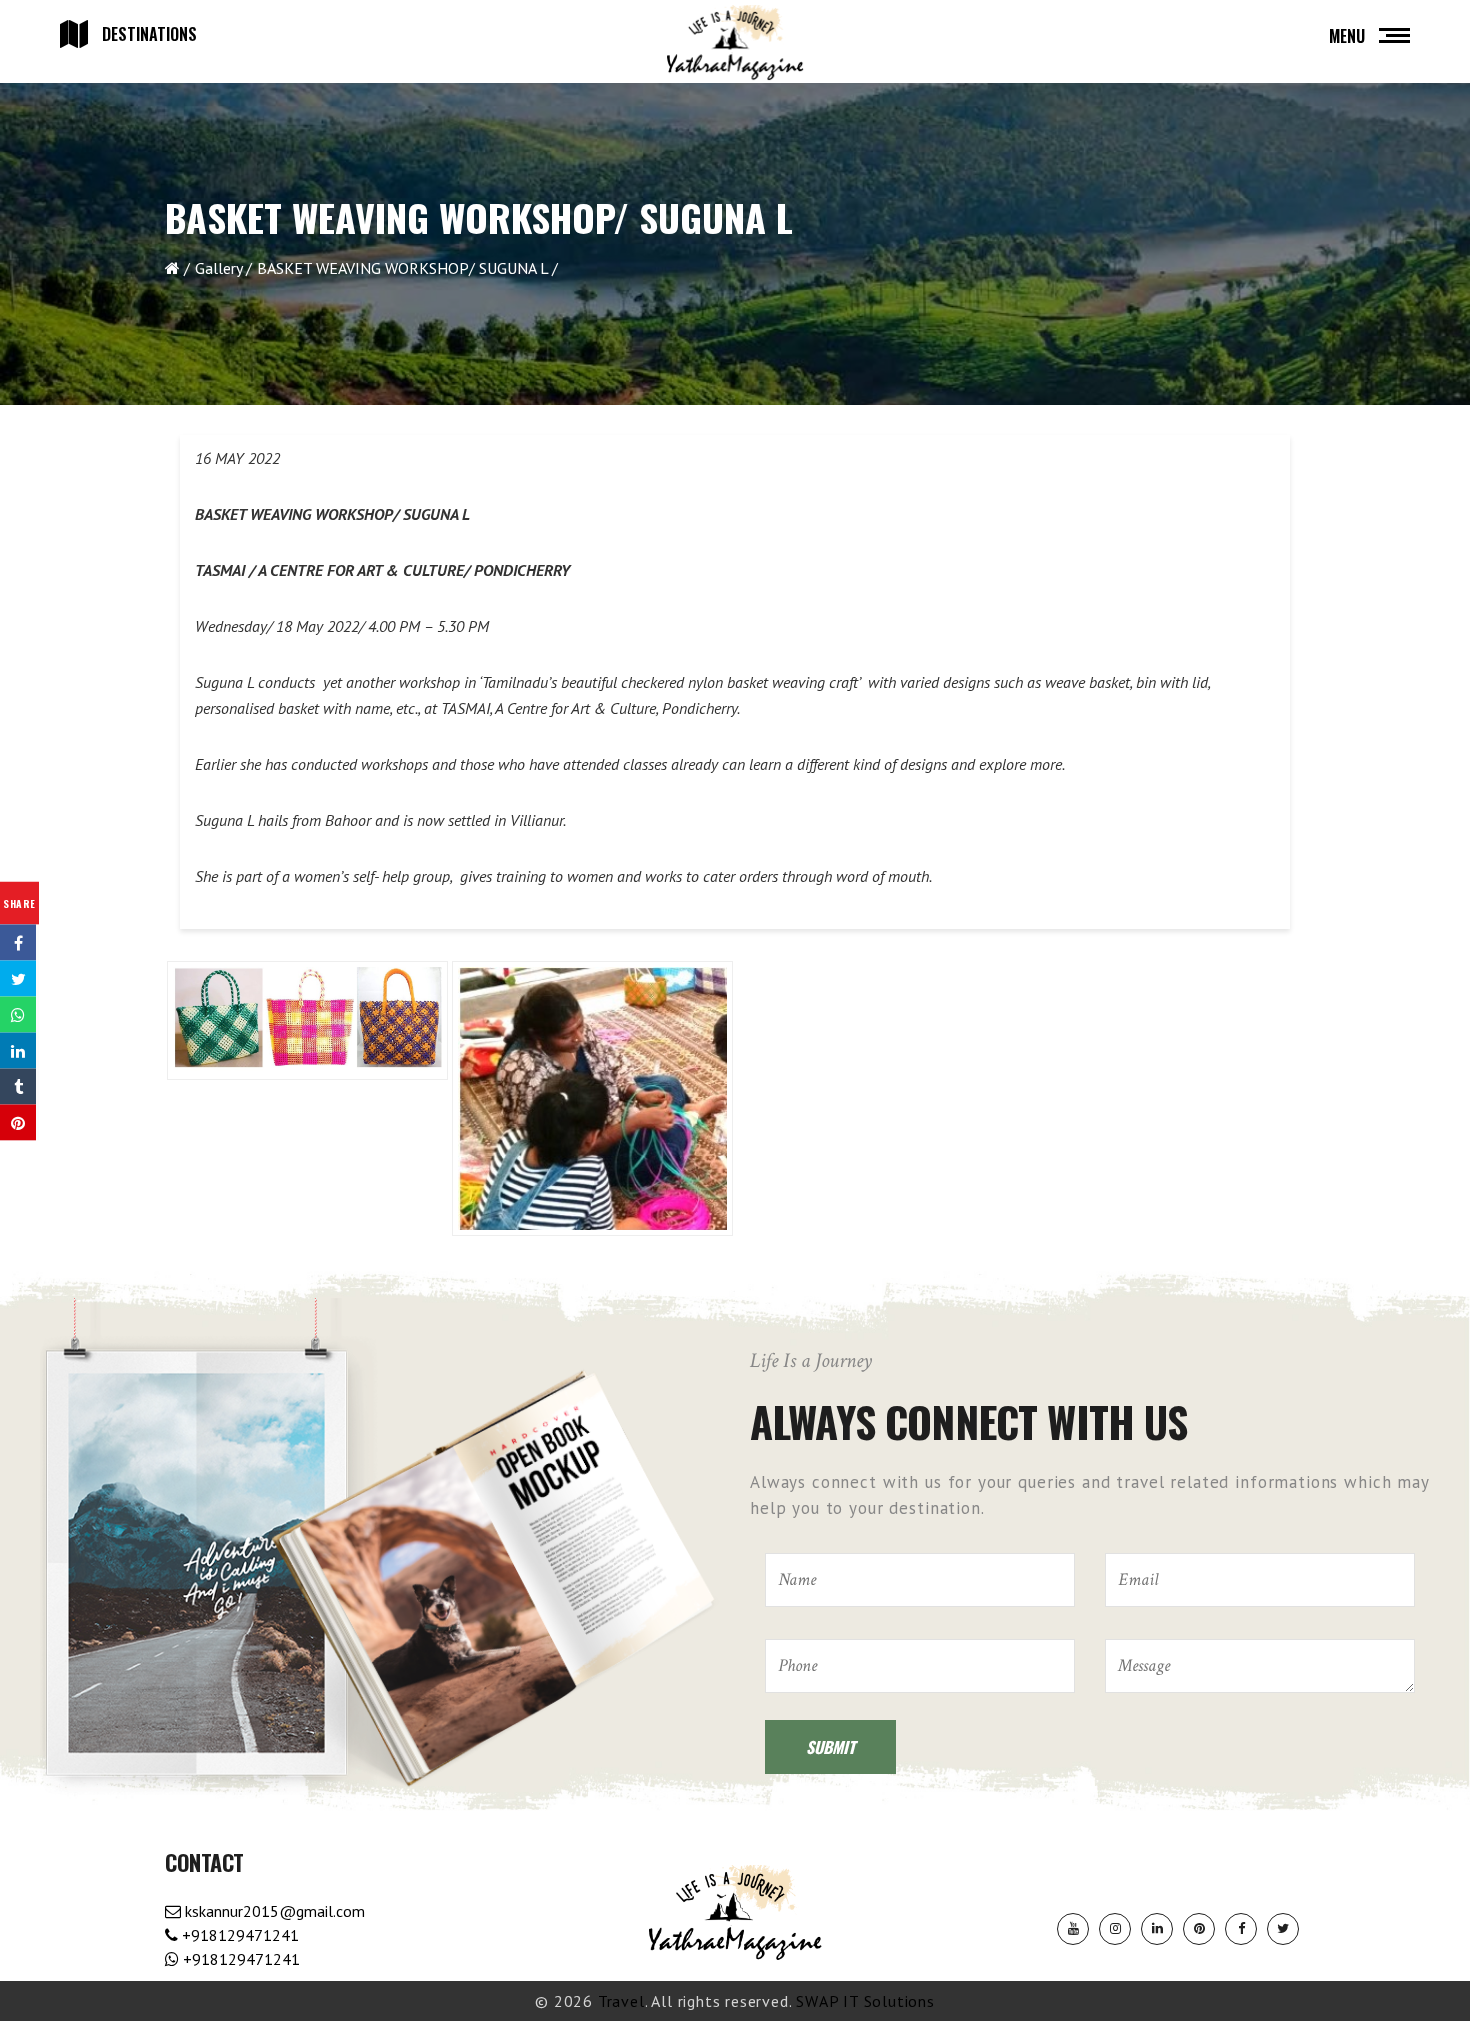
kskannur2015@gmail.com (273, 1911)
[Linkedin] (1157, 1929)
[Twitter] (1283, 1929)
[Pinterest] (1199, 1929)
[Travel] (735, 43)
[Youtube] (1073, 1929)
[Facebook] (1241, 1929)
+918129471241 (238, 1935)
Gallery (218, 268)
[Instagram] (1115, 1929)
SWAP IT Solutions (865, 2001)
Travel (621, 2001)
